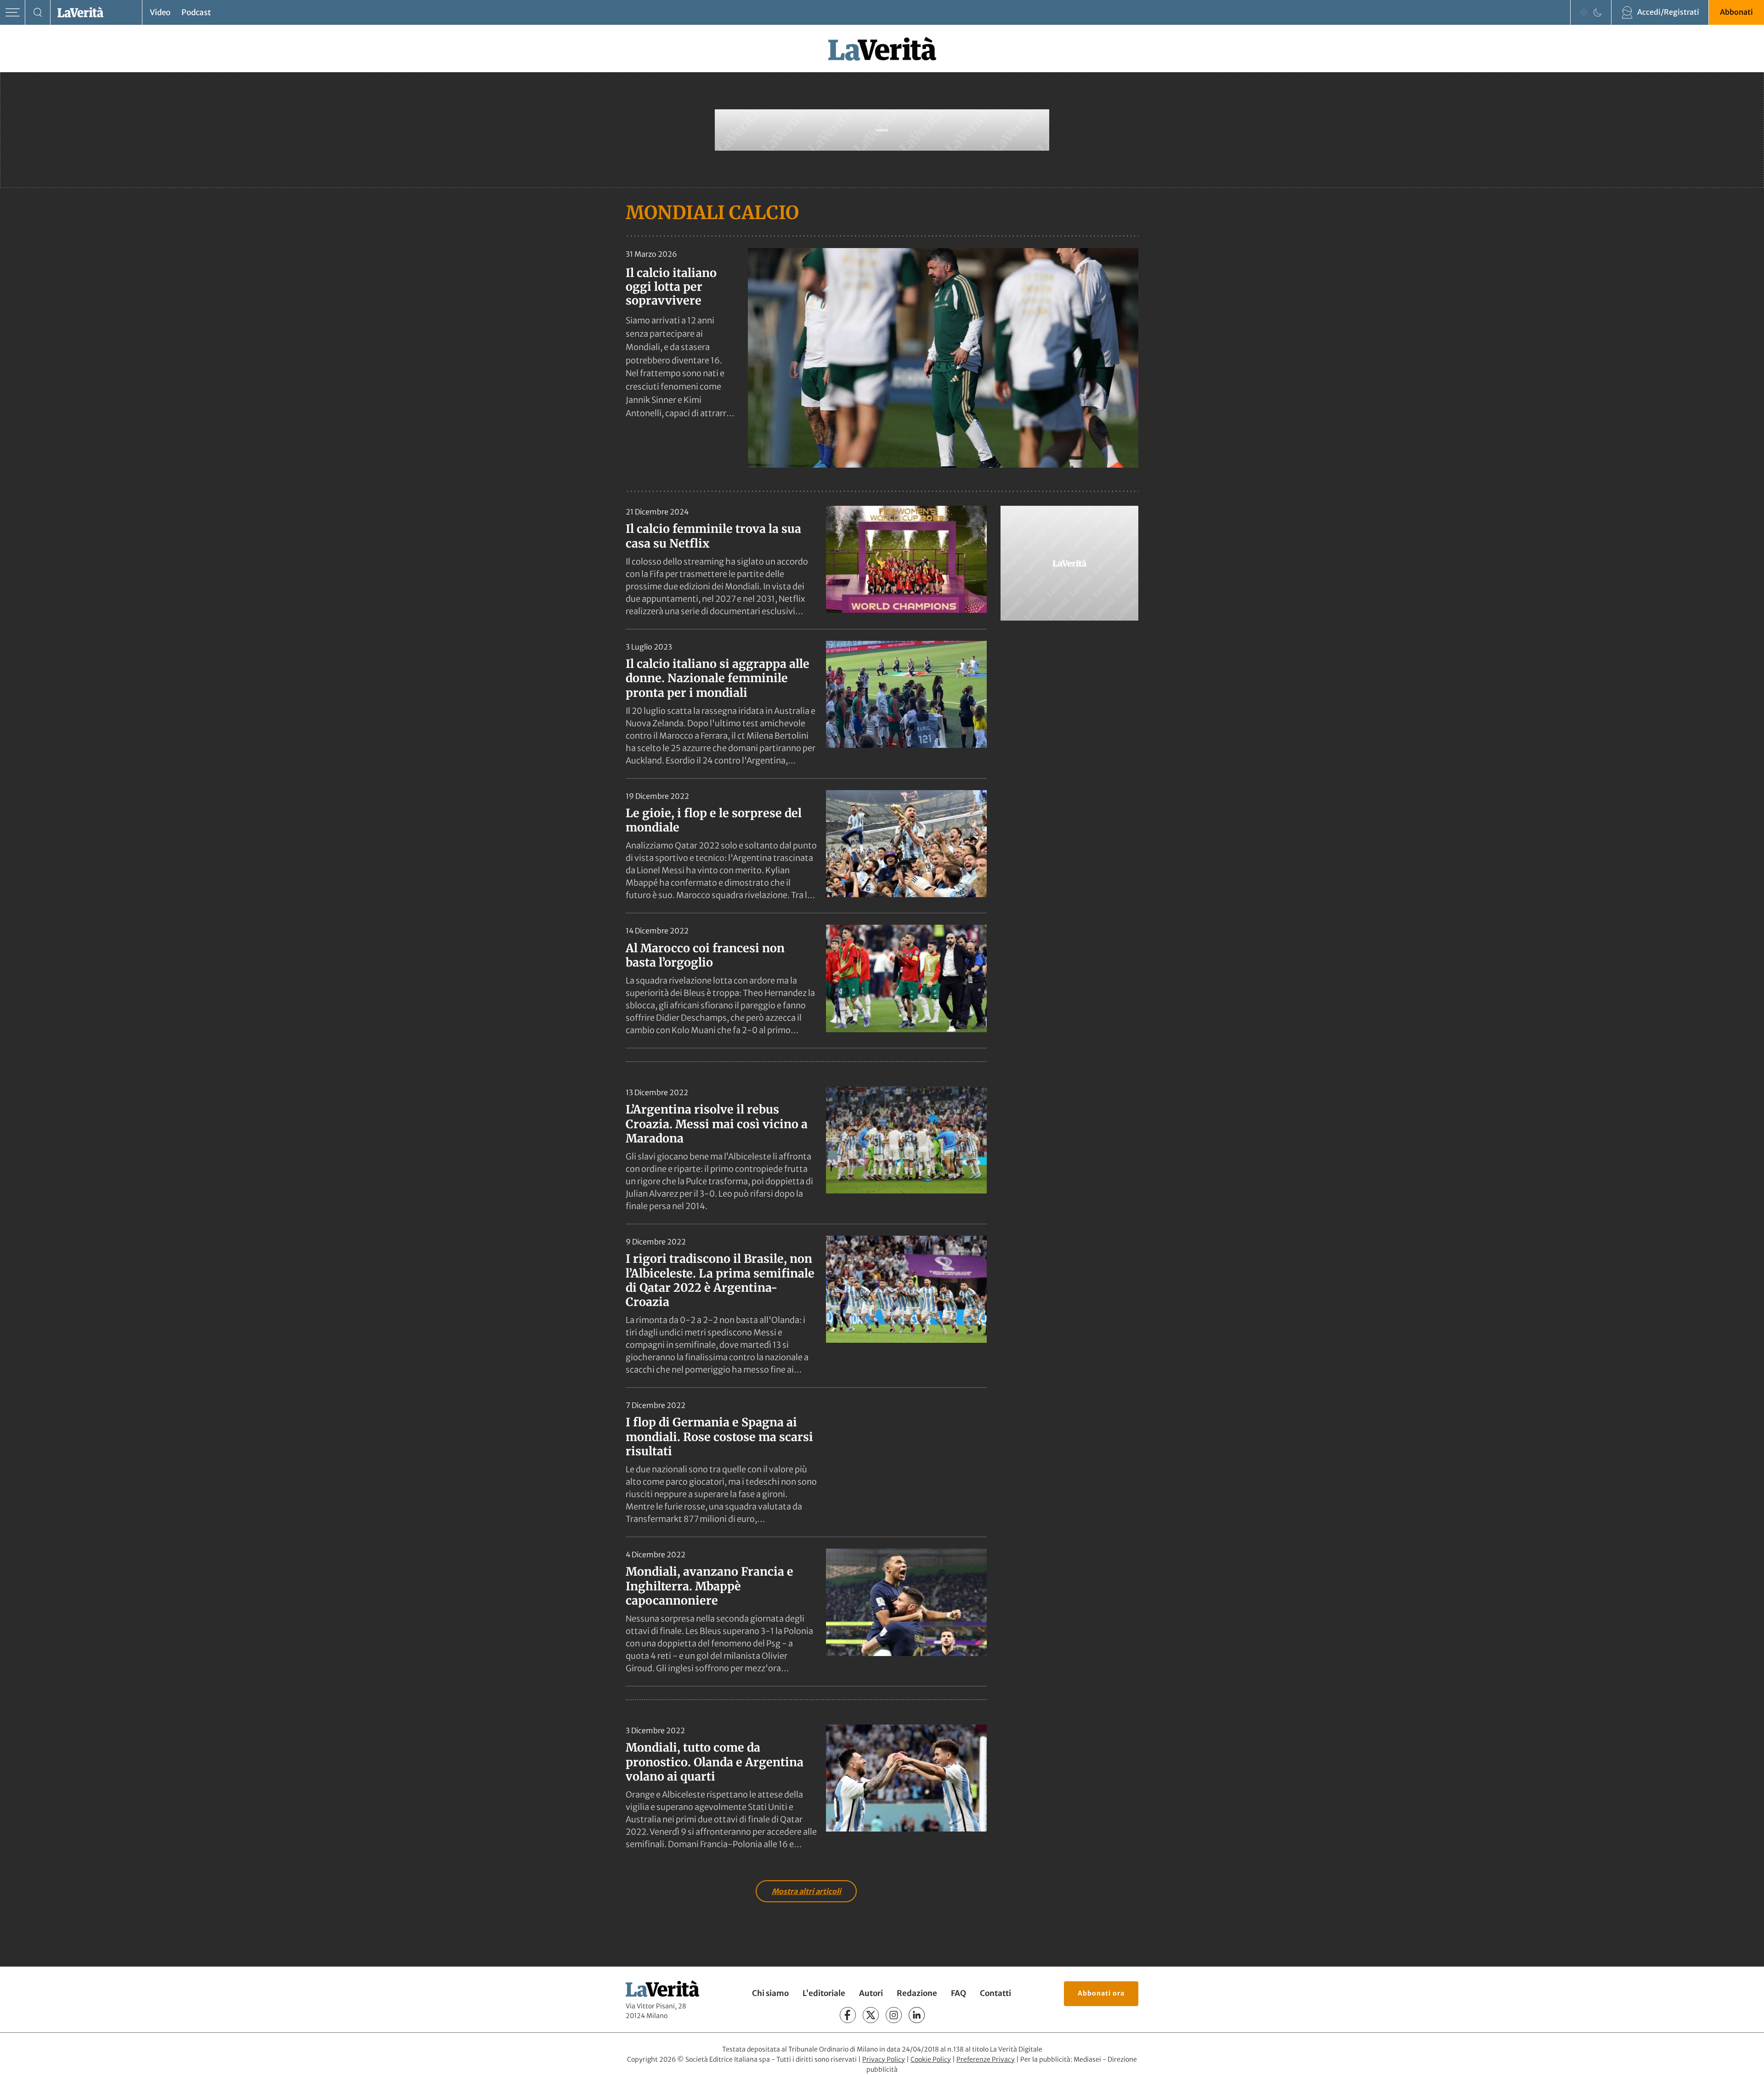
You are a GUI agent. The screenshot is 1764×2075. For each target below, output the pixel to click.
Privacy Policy (884, 2059)
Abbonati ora (1101, 1993)
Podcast (196, 12)
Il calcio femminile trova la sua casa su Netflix (713, 536)
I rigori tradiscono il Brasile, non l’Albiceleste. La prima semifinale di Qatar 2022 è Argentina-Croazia (720, 1280)
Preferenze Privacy (986, 2059)
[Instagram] (894, 2015)
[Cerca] (38, 13)
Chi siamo (770, 1993)
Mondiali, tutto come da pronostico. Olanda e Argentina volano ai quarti (715, 1762)
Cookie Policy (931, 2059)
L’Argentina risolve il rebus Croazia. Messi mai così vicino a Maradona (717, 1124)
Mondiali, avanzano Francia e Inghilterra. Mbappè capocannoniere (710, 1586)
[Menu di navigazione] (13, 13)
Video (160, 12)
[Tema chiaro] (1584, 12)
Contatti (995, 1993)
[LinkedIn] (917, 2015)
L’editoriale (824, 1993)
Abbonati (1736, 12)
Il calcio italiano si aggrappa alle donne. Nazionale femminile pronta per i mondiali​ (718, 678)
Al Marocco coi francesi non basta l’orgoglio (705, 955)
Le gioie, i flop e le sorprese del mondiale (714, 820)
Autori (871, 1993)
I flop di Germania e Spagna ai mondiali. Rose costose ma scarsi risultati (719, 1437)
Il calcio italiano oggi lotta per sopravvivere (671, 287)
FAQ (958, 1993)
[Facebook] (848, 2015)
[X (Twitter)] (871, 2015)
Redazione (917, 1993)
